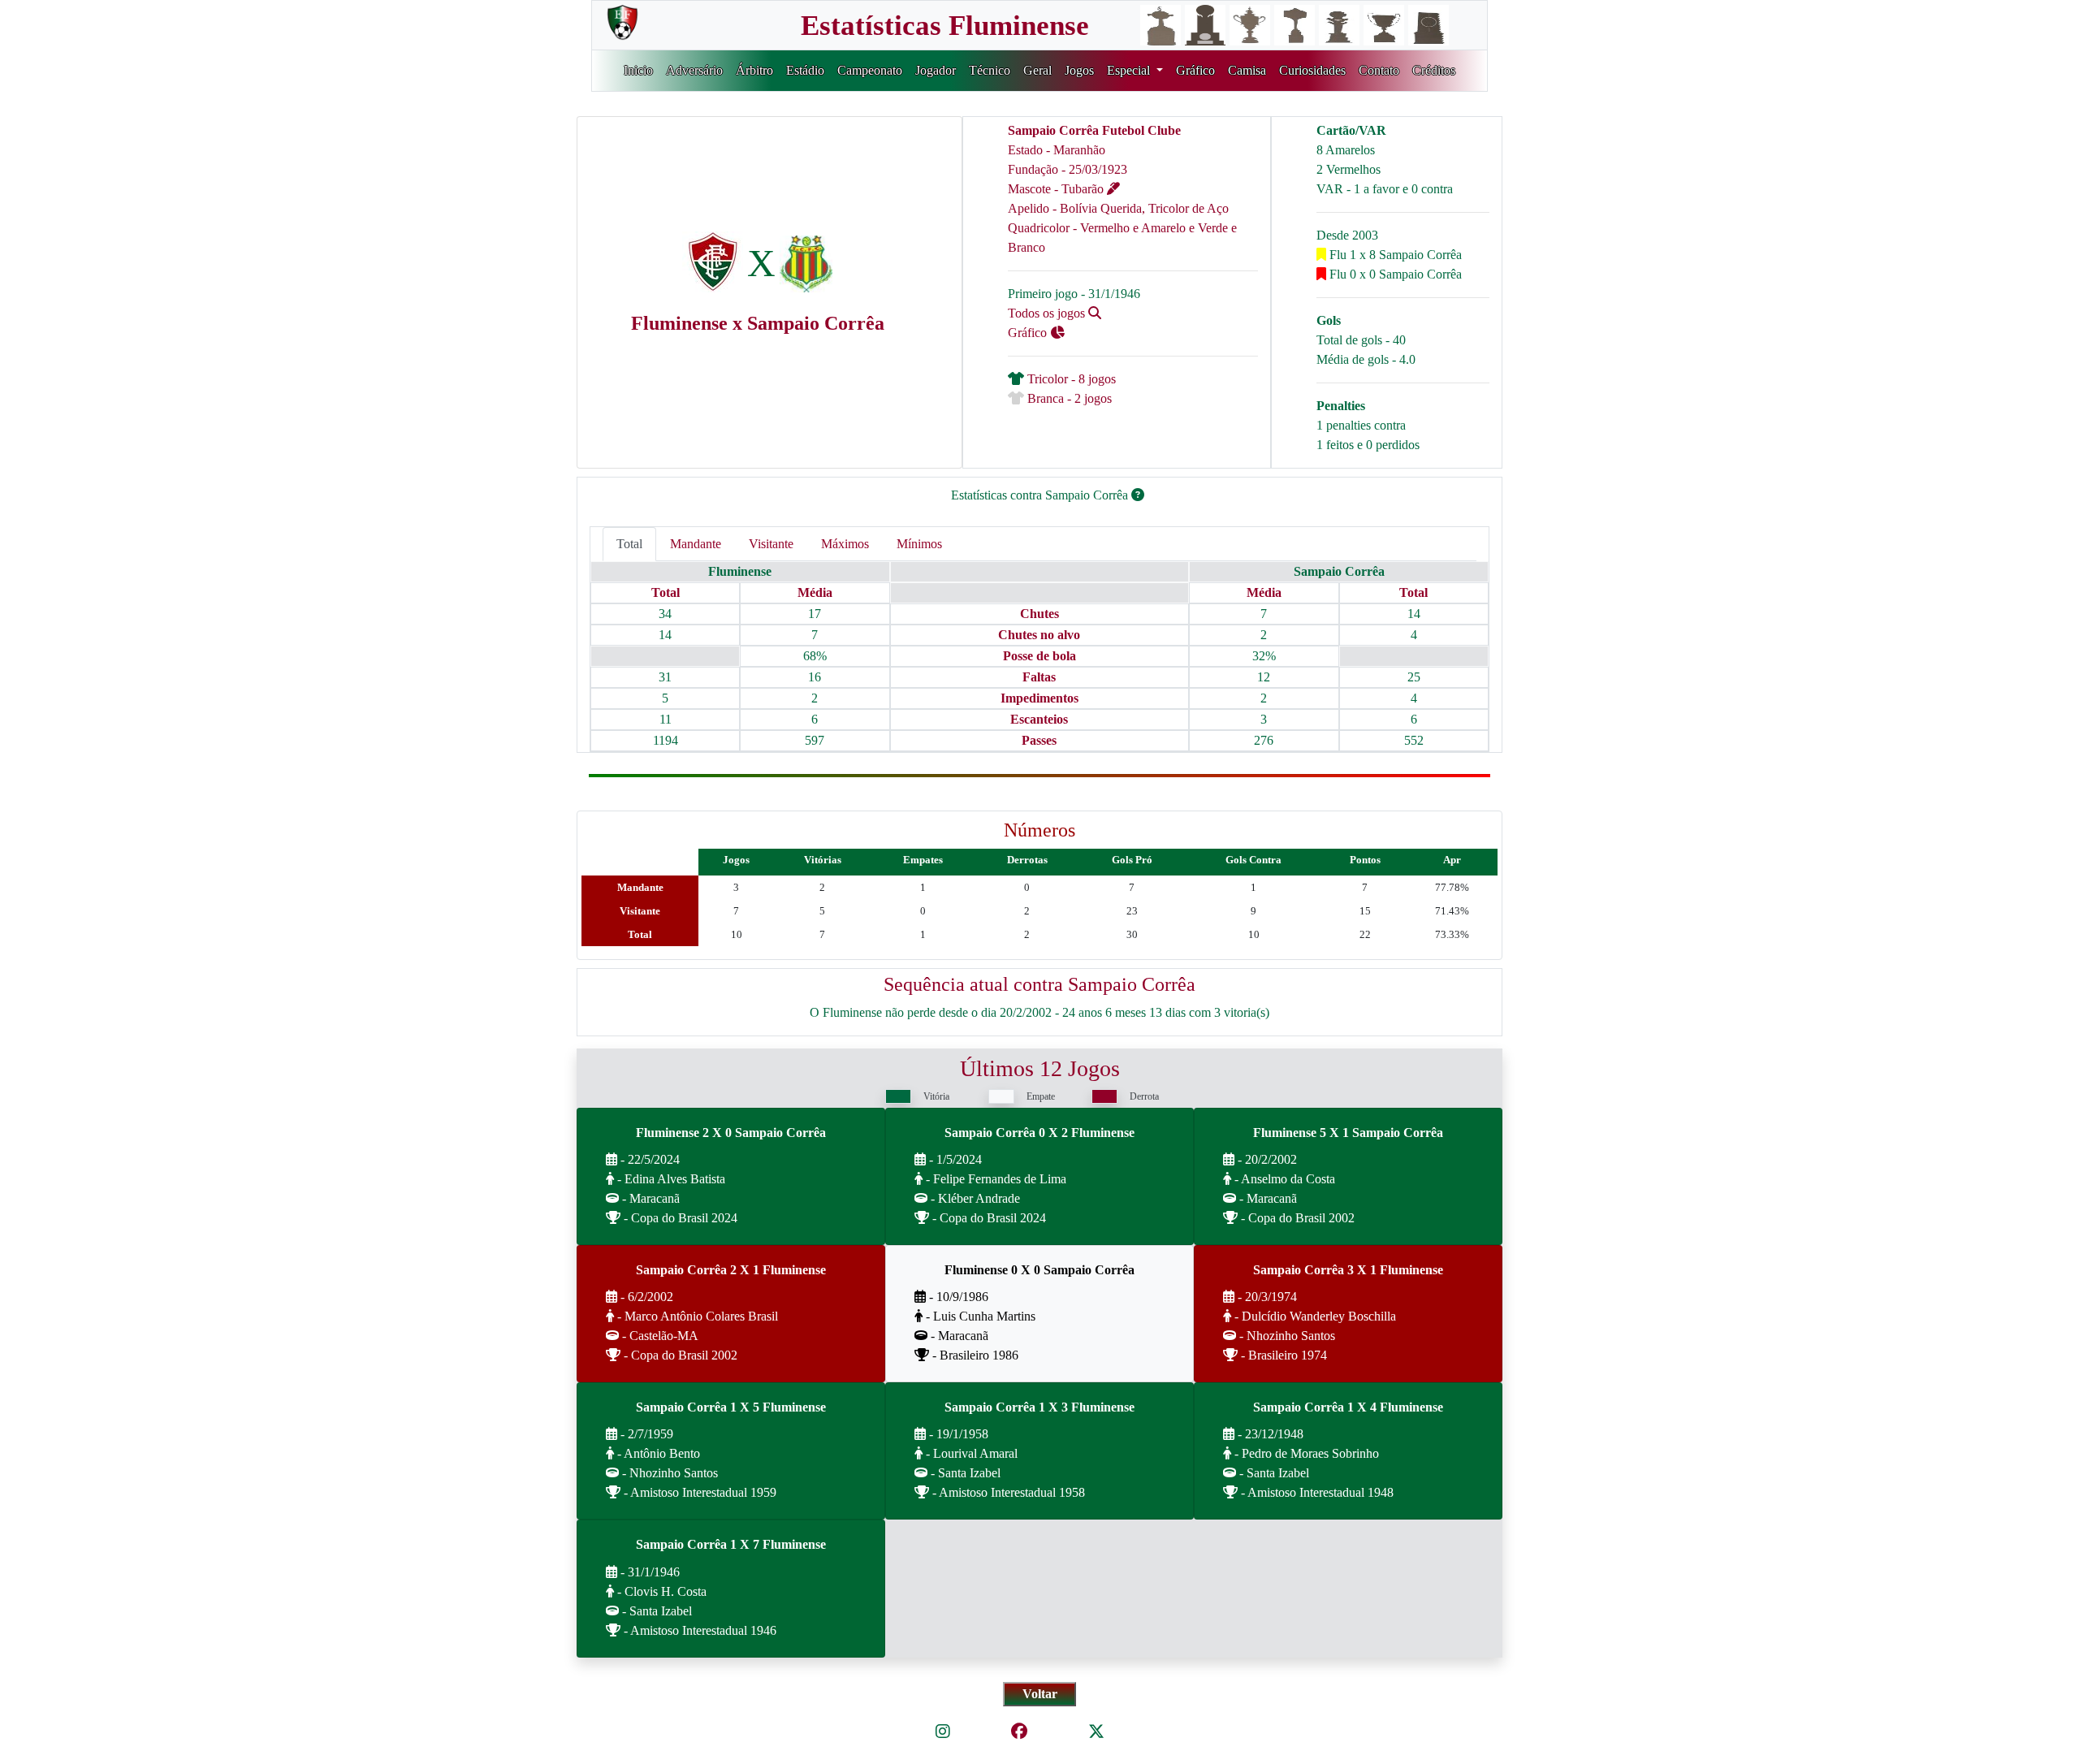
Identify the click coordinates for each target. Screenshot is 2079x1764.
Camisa (1247, 70)
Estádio (805, 70)
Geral (1037, 70)
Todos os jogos (1048, 313)
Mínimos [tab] (919, 544)
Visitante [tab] (771, 544)
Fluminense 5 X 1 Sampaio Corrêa (1348, 1133)
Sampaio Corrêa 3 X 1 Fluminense (1348, 1270)
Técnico (990, 70)
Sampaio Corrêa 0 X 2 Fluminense (1039, 1133)
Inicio (638, 70)
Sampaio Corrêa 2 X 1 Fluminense (731, 1270)
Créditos (1434, 70)
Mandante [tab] (696, 544)
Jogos (1079, 70)
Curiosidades (1312, 70)
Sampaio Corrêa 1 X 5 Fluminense (731, 1407)
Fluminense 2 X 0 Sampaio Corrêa (731, 1133)
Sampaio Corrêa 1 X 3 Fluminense (1039, 1407)
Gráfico (1195, 70)
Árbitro (754, 70)
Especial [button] (1130, 70)
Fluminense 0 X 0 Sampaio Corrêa (1039, 1270)
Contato (1379, 70)
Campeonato (870, 70)
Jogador (936, 70)
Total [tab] (629, 544)
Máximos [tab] (845, 544)
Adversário (694, 70)
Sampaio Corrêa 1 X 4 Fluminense (1348, 1407)
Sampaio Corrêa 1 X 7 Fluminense (731, 1544)
